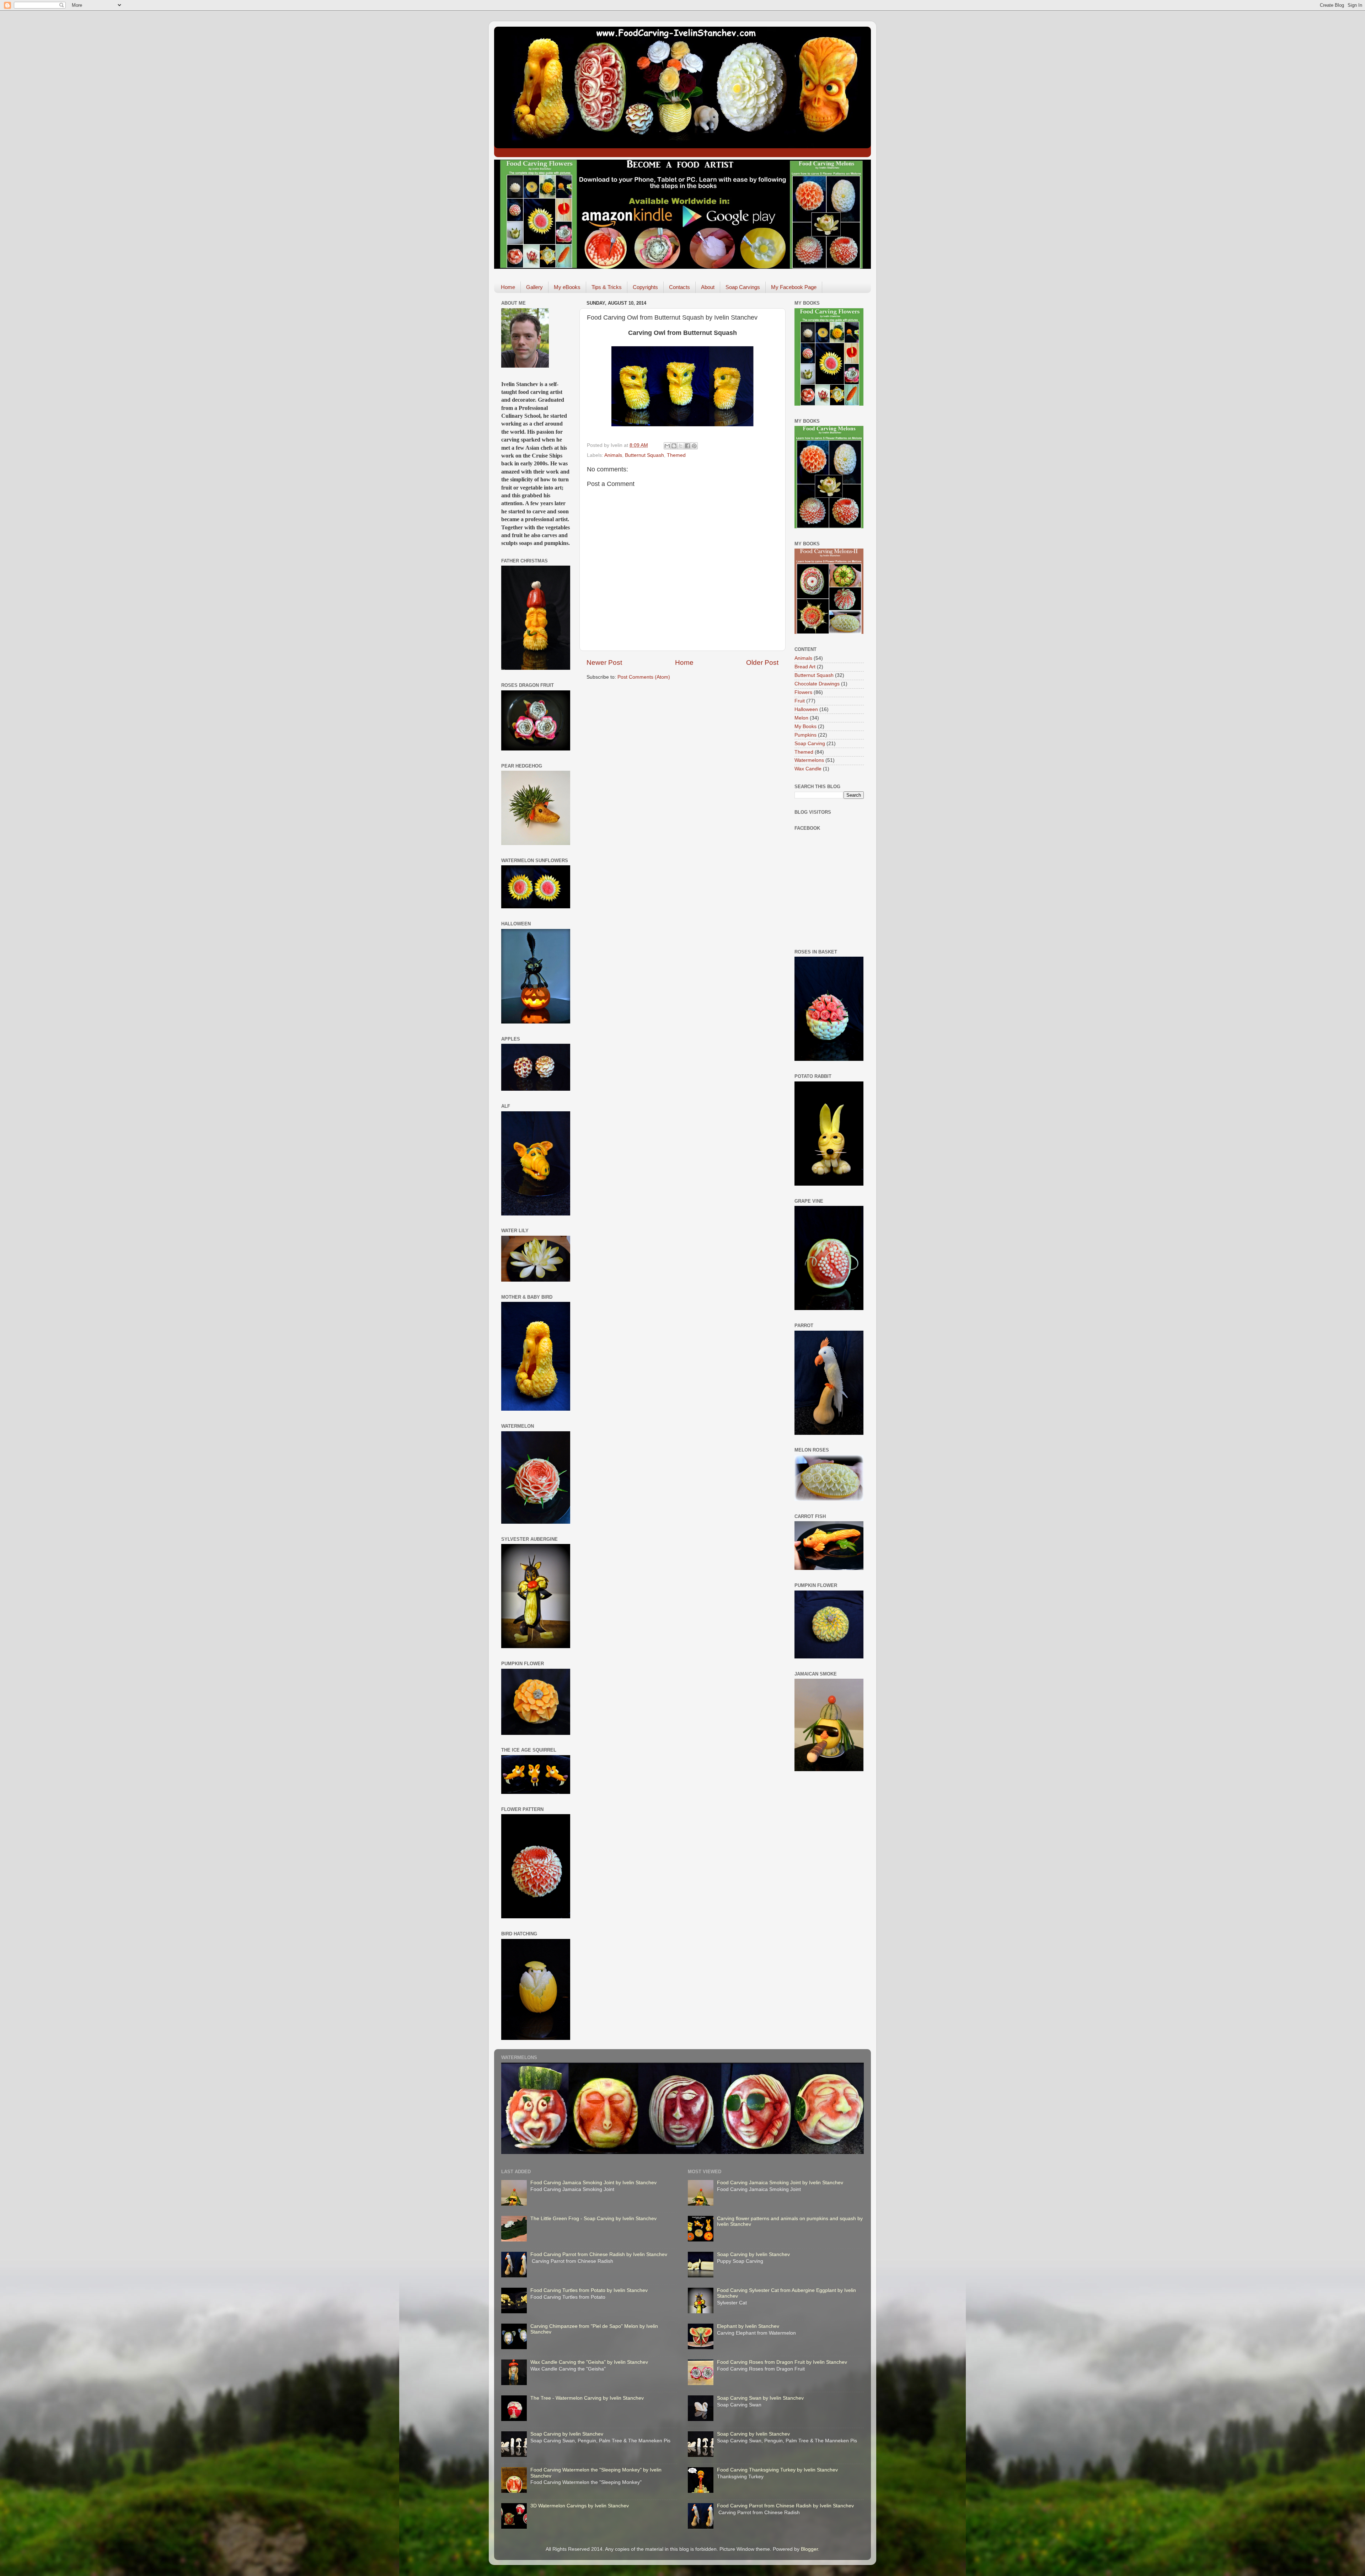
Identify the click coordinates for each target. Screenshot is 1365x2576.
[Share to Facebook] (687, 446)
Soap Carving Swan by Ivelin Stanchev (760, 2398)
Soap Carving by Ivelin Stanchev (567, 2434)
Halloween (806, 709)
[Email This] (667, 446)
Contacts (679, 287)
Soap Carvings (743, 287)
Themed (676, 455)
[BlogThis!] (674, 446)
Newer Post (604, 662)
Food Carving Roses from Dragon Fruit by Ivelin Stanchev (782, 2362)
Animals (613, 455)
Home (508, 287)
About (708, 287)
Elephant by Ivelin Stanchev (748, 2326)
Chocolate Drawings (817, 684)
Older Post (762, 662)
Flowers (803, 692)
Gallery (534, 287)
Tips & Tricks (607, 287)
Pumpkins (805, 735)
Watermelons (809, 760)
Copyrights (645, 287)
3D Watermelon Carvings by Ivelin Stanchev (580, 2506)
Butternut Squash (644, 455)
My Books (805, 726)
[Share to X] (681, 446)
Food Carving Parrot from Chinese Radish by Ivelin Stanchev (599, 2254)
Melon (801, 718)
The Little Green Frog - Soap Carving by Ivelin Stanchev (593, 2219)
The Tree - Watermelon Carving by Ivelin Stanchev (587, 2398)
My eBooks (567, 287)
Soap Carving (810, 744)
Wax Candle (808, 769)
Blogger (809, 2549)
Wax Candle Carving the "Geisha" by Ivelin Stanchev (589, 2362)
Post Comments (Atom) (644, 677)
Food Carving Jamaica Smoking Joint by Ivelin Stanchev (593, 2183)
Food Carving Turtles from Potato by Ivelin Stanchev (589, 2290)
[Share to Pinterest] (694, 446)
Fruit (800, 701)
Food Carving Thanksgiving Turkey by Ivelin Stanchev (777, 2470)
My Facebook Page (794, 287)
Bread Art (805, 667)
